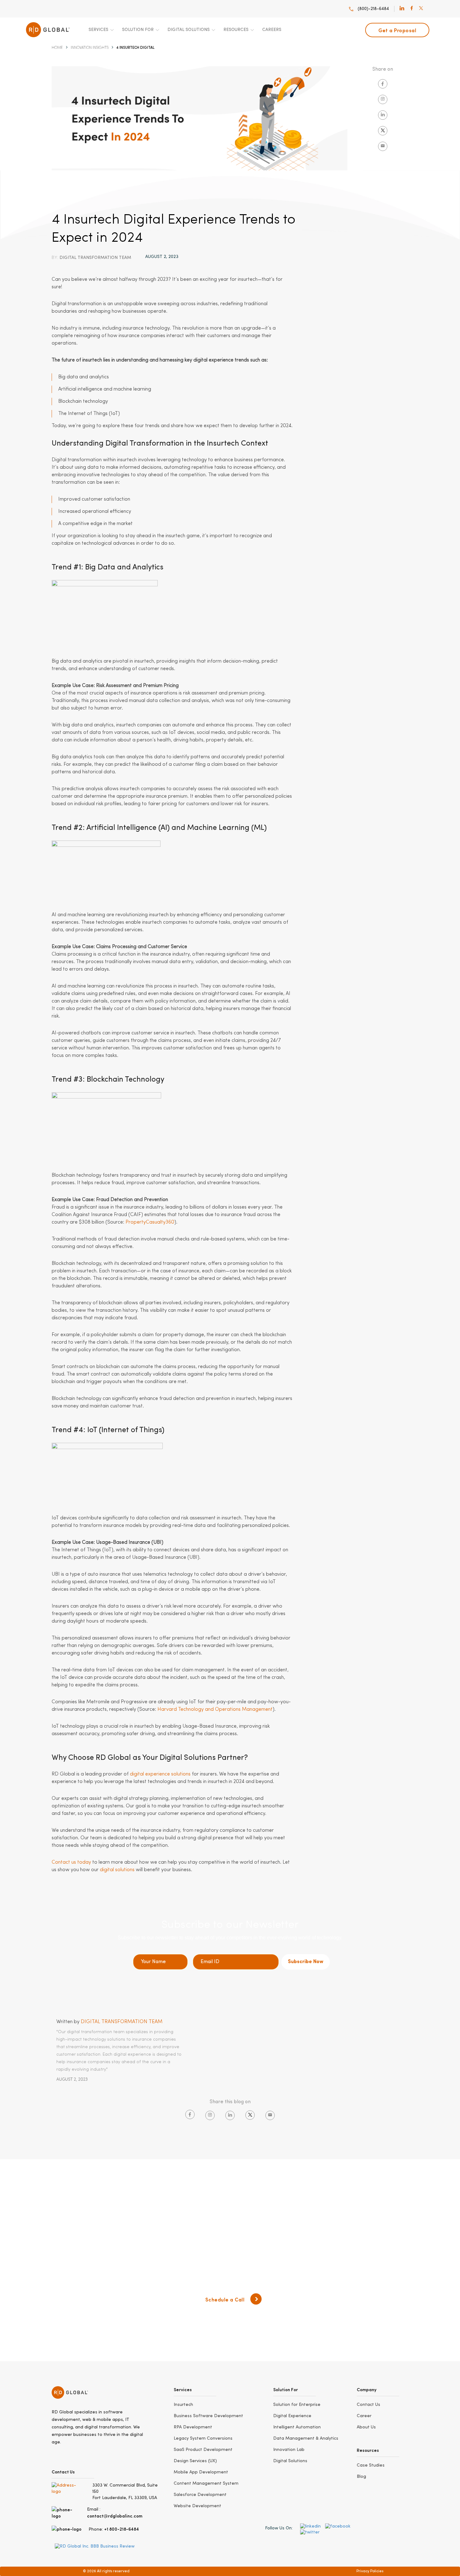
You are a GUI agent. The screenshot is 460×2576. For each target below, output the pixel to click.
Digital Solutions (290, 2461)
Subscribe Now (306, 1962)
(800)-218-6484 (373, 9)
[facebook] (412, 9)
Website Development (197, 2506)
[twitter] (421, 9)
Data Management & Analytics (306, 2438)
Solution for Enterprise (297, 2405)
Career (364, 2416)
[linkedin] (402, 9)
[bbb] (95, 2546)
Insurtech (183, 2405)
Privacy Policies (370, 2571)
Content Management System (206, 2483)
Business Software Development (208, 2416)
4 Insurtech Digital (135, 48)
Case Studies (371, 2465)
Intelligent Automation (297, 2427)
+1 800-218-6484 (122, 2529)
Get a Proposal (397, 30)
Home (57, 48)
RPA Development (193, 2427)
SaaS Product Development (203, 2450)
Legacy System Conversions (203, 2438)
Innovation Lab (289, 2450)
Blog (361, 2477)
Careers (272, 30)
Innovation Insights (90, 48)
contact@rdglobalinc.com (115, 2516)
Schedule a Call (225, 2299)
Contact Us (368, 2405)
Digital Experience (292, 2416)
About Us (366, 2427)
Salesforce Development (200, 2495)
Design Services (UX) (195, 2461)
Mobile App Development (201, 2472)
